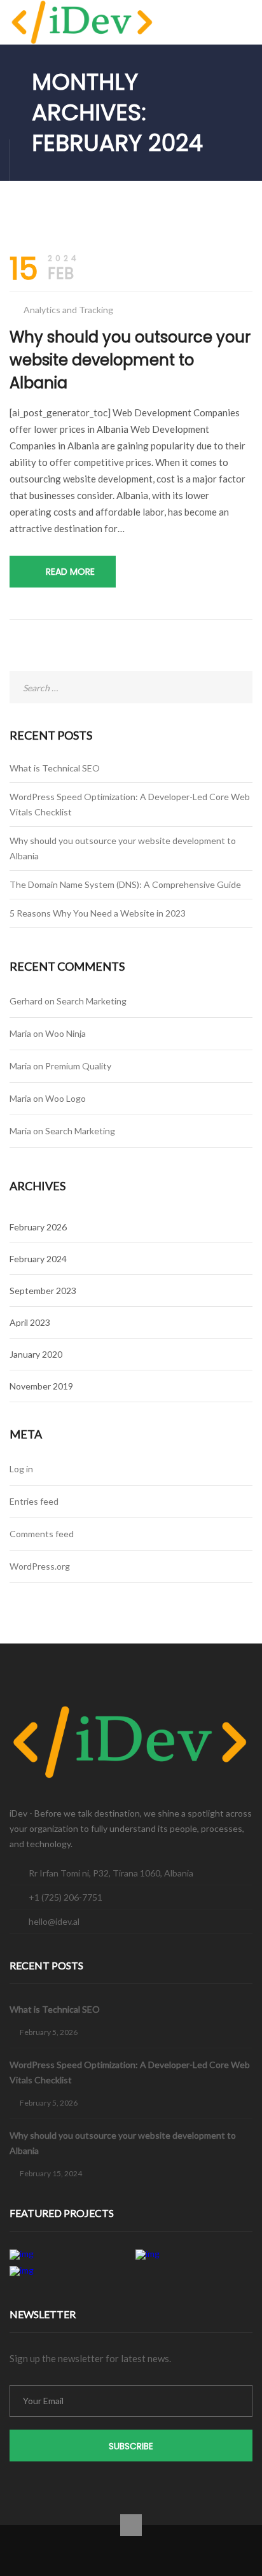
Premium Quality (78, 1066)
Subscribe (131, 2446)
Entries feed (34, 1501)
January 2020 (36, 1354)
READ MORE (70, 572)
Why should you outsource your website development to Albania (130, 360)
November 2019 (41, 1386)
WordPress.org (40, 1566)
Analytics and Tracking (68, 310)
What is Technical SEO (55, 768)
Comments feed (42, 1534)
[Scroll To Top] (131, 2525)
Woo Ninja (65, 1033)
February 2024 (38, 1259)
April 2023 (30, 1322)
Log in (21, 1469)
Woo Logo (65, 1098)
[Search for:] (131, 688)
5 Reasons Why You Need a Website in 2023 (98, 913)
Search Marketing (92, 1001)
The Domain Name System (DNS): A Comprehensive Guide (125, 884)
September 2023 (43, 1291)
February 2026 (38, 1227)
